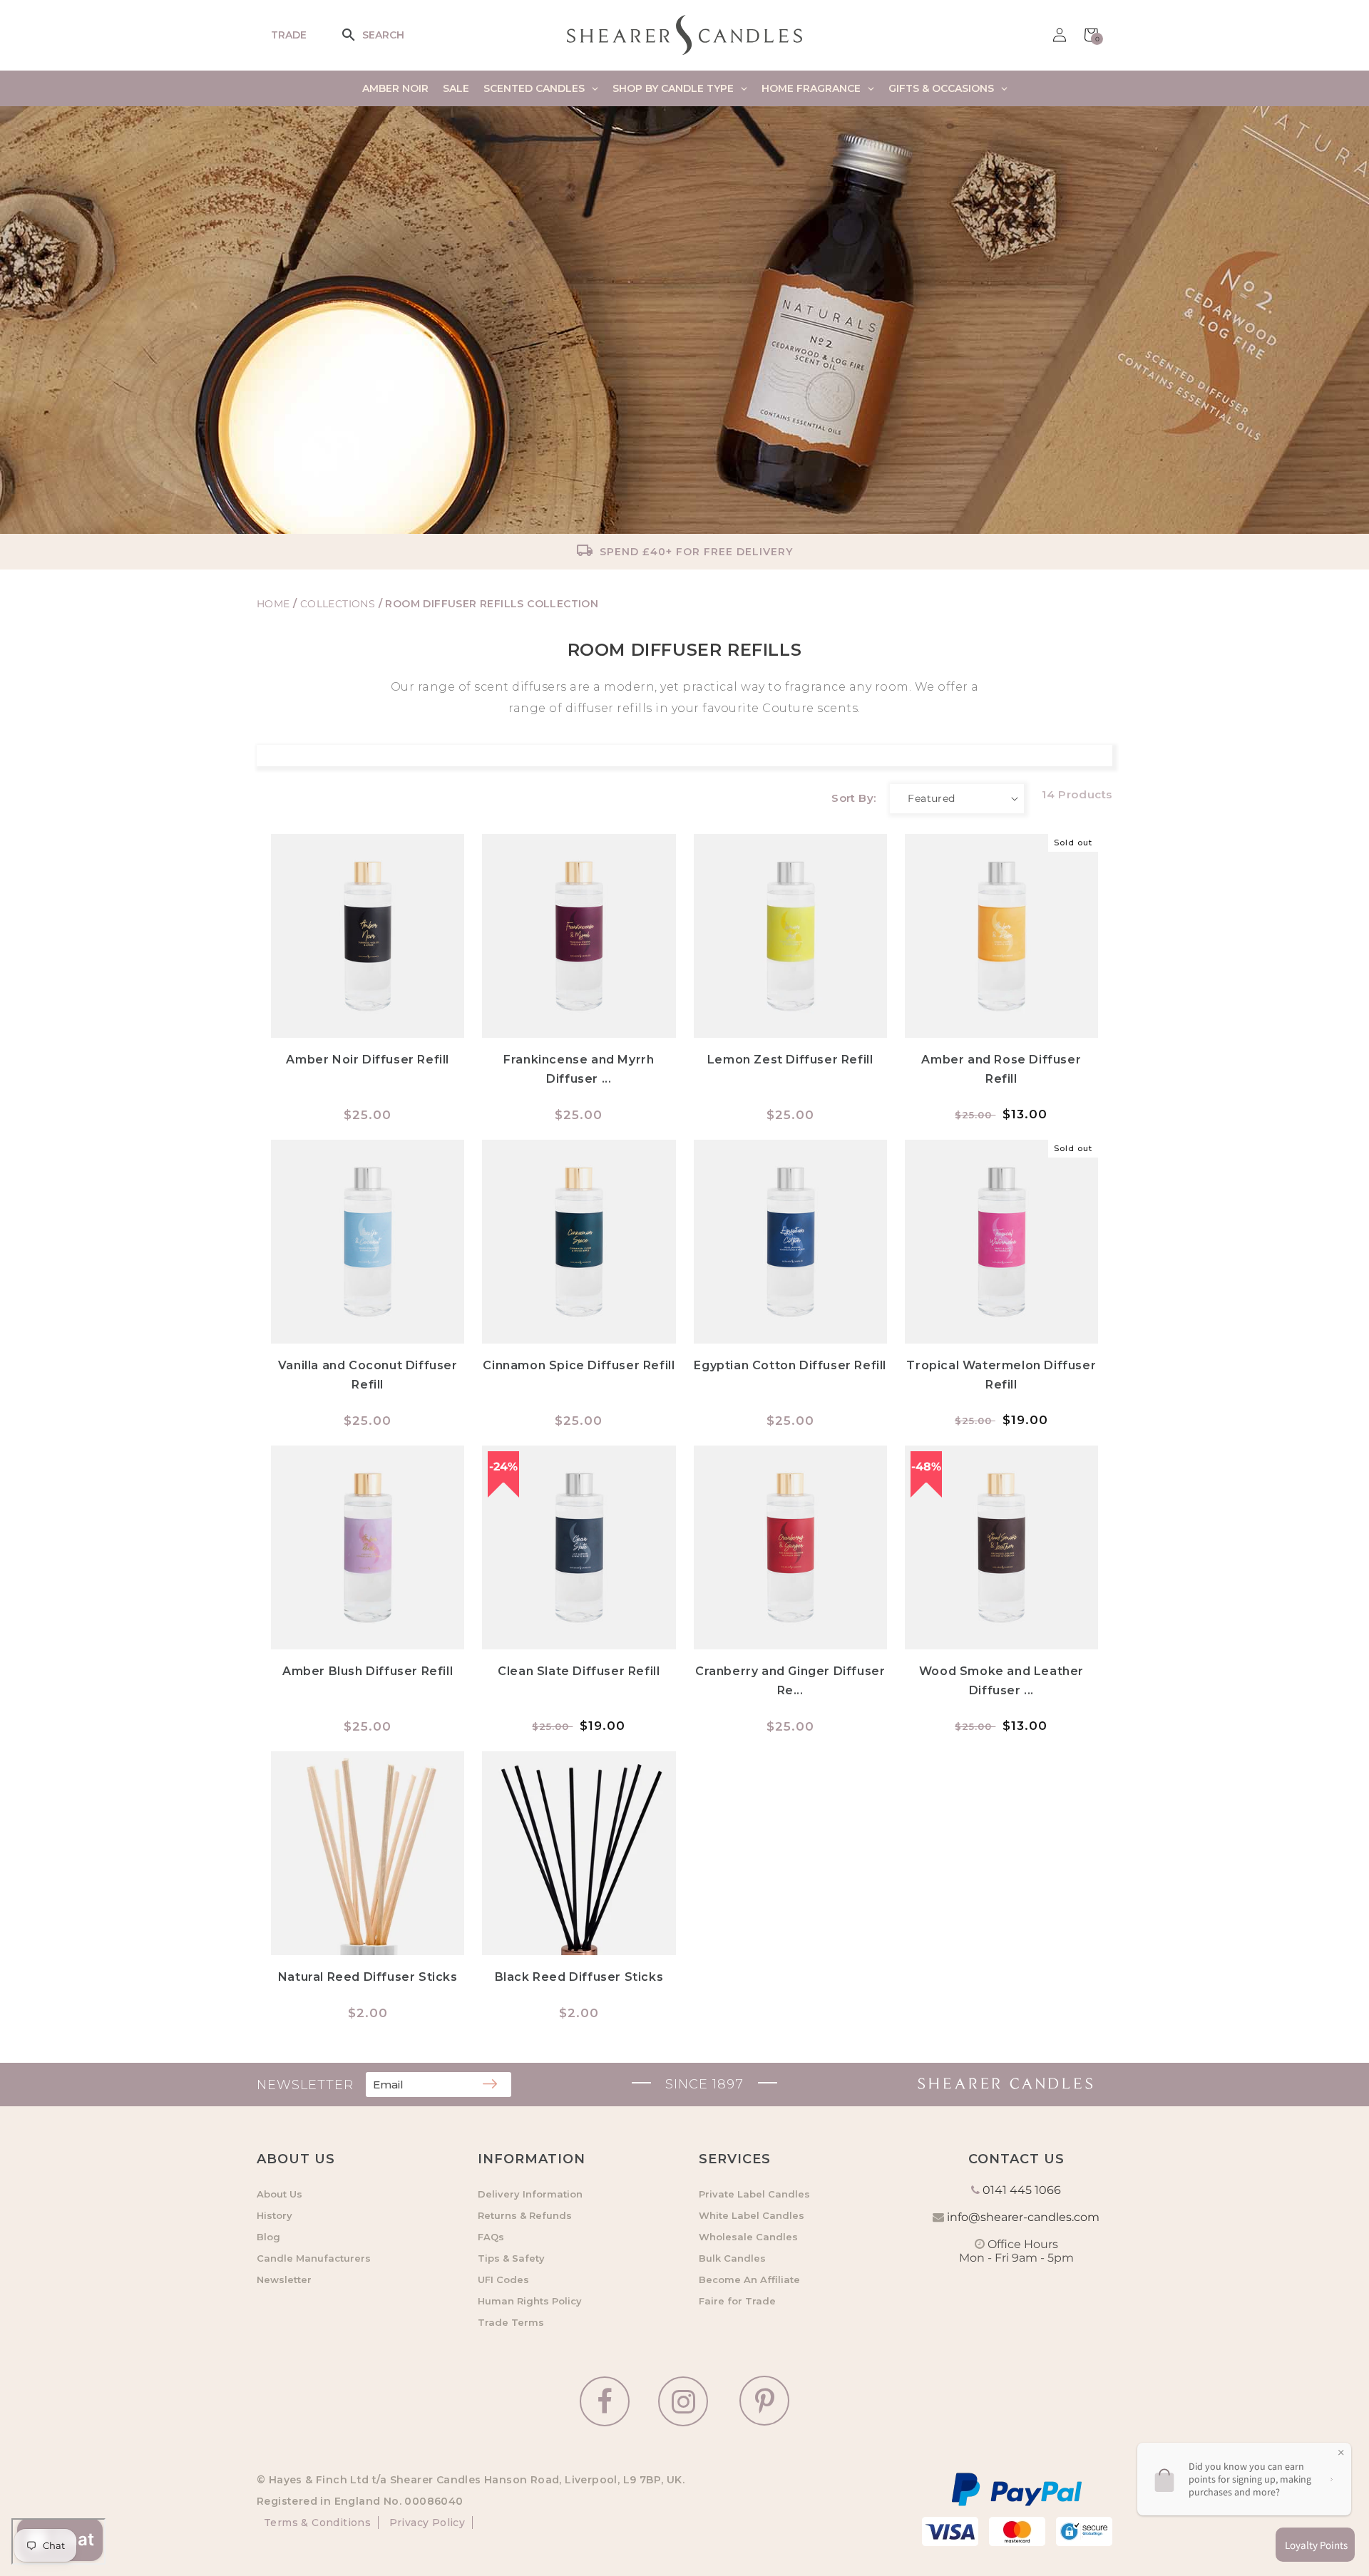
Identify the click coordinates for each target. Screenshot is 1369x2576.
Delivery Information (530, 2194)
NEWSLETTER (305, 2085)
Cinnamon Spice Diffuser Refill (579, 1365)
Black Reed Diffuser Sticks (579, 1977)
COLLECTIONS (339, 604)
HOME (273, 604)
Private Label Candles (754, 2194)
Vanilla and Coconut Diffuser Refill (368, 1375)
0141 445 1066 (1022, 2190)
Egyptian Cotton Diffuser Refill (790, 1365)
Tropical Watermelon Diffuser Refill (1001, 1375)
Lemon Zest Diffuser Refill (790, 1060)
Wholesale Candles (748, 2237)
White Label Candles (752, 2215)
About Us (280, 2194)
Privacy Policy (425, 2523)
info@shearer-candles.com (1023, 2217)
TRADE (289, 35)
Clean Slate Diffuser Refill (579, 1671)
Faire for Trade (737, 2301)
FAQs (491, 2237)
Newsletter (284, 2279)
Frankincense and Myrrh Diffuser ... (579, 1069)
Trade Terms (511, 2322)
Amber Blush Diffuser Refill (368, 1671)
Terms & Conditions (317, 2523)
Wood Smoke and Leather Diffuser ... (1001, 1681)
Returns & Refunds (525, 2215)
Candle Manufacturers (314, 2258)
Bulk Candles (732, 2258)
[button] (358, 35)
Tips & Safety (511, 2258)
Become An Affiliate (749, 2279)
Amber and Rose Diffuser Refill (1001, 1069)
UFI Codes (503, 2279)
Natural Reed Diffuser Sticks (368, 1977)
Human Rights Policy (530, 2301)
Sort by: (853, 798)
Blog (268, 2237)
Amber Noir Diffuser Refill (368, 1060)
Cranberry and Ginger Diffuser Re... (790, 1681)
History (275, 2215)
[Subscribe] (490, 2085)
